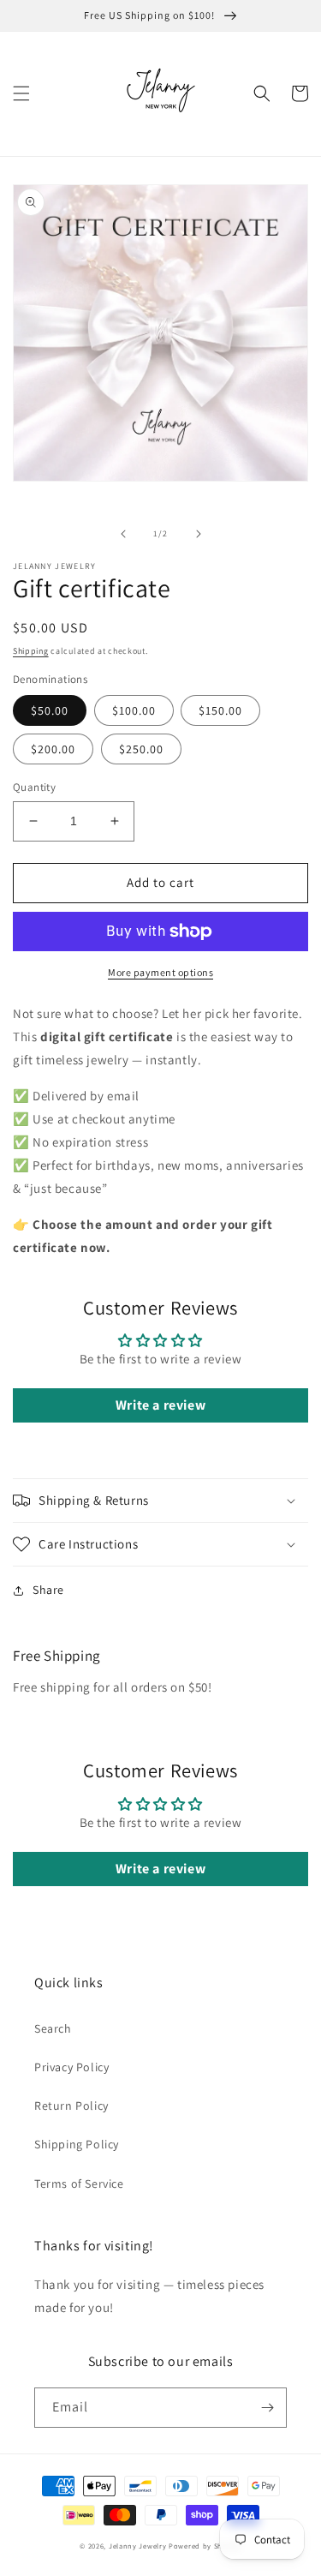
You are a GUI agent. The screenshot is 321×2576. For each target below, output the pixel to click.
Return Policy (71, 2106)
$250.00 (141, 749)
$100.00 (134, 710)
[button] (21, 93)
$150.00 (220, 710)
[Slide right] (199, 534)
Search (53, 2028)
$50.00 (50, 710)
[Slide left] (123, 534)
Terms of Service (79, 2184)
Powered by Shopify (205, 2546)
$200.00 (53, 749)
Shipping (31, 651)
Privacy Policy (71, 2067)
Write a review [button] (160, 1405)
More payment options (160, 972)
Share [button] (48, 1590)
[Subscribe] (267, 2408)
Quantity (34, 787)
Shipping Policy (77, 2144)
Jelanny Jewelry (138, 2546)
